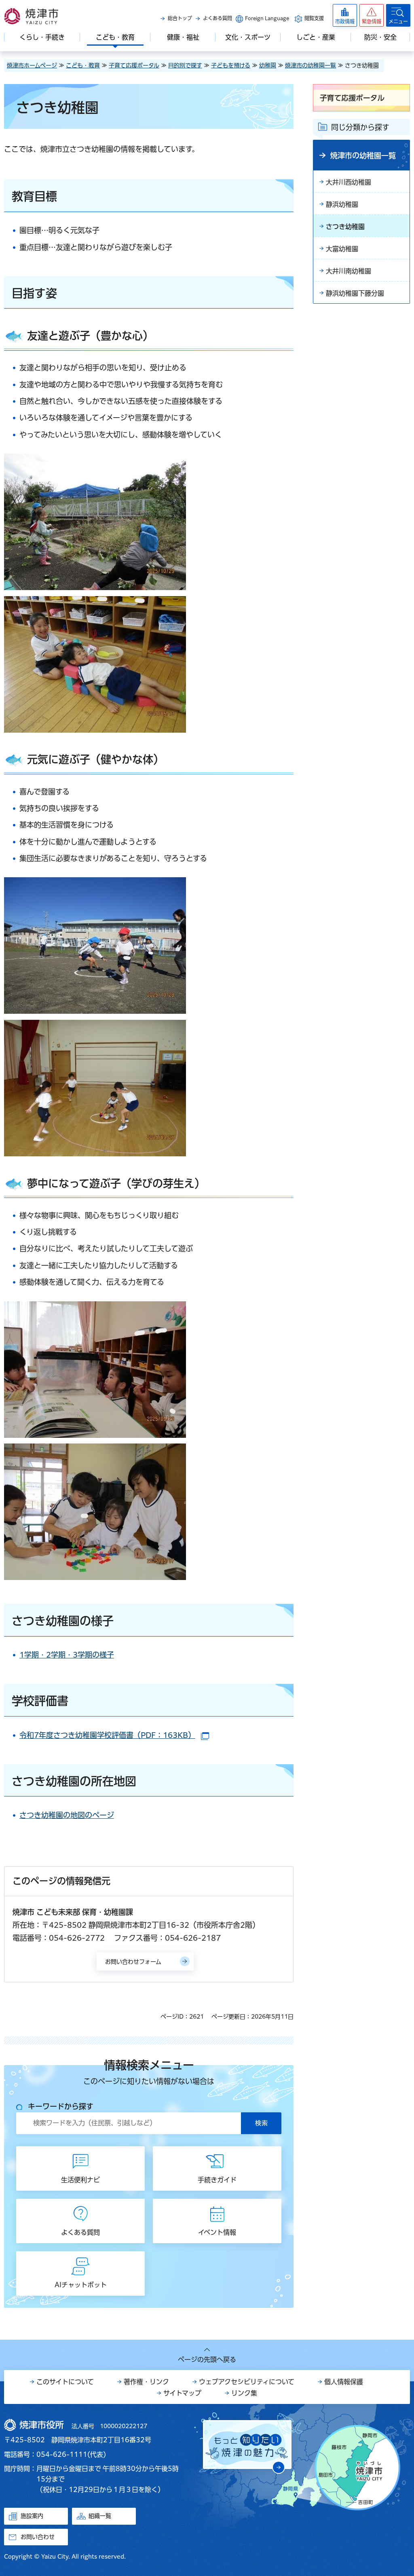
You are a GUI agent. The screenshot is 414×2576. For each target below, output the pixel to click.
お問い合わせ (38, 2537)
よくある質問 (218, 18)
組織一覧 (100, 2516)
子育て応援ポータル (134, 65)
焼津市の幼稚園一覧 (310, 65)
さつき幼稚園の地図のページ (67, 1815)
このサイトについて (65, 2382)
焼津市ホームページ (32, 65)
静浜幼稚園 (342, 204)
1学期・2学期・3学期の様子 (67, 1655)
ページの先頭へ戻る (207, 2360)
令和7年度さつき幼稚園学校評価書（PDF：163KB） (114, 1735)
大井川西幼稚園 (349, 182)
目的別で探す (185, 65)
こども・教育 (83, 65)
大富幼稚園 (342, 249)
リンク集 (244, 2393)
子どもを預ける (231, 65)
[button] (372, 15)
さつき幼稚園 (345, 227)
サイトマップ (182, 2393)
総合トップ (180, 18)
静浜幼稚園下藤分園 (355, 293)
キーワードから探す (61, 2106)
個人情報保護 (344, 2382)
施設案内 (32, 2516)
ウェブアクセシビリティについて (247, 2382)
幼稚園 (268, 65)
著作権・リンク (146, 2382)
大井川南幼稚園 (349, 271)
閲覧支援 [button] (314, 18)
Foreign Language (267, 18)
